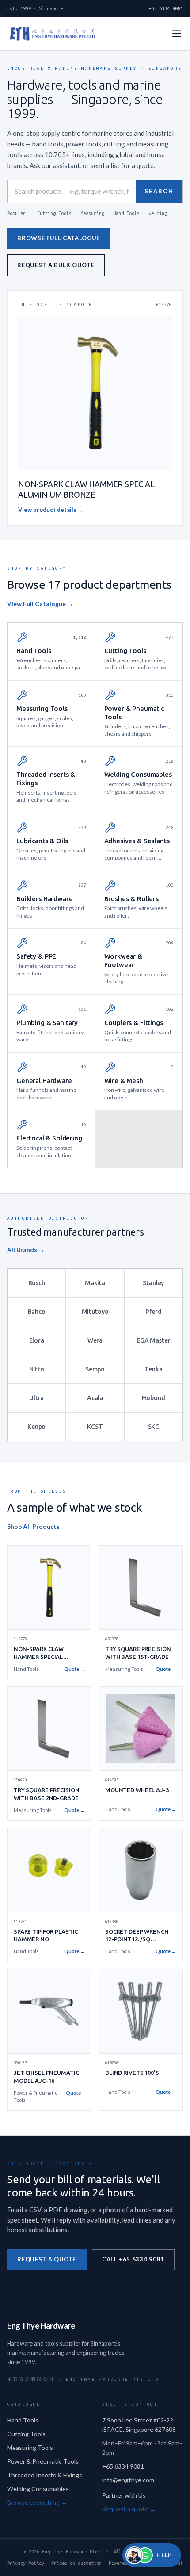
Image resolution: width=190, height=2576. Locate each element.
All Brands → (26, 1250)
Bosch (37, 1283)
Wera (95, 1340)
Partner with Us (124, 2495)
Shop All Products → (37, 1526)
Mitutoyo (95, 1312)
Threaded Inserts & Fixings (45, 2475)
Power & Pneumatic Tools (43, 2461)
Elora (37, 1340)
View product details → (51, 510)
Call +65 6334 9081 (133, 2259)
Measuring (92, 213)
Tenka (153, 1369)
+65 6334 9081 (166, 8)
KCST (95, 1427)
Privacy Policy (26, 2563)
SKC (154, 1427)
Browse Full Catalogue (59, 238)
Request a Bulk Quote (56, 265)
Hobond (153, 1398)
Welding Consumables (38, 2489)
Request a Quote (47, 2259)
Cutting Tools (54, 213)
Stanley (153, 1283)
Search (159, 191)
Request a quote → (129, 2509)
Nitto (37, 1369)
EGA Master (154, 1340)
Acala (95, 1398)
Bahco (37, 1312)
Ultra (36, 1398)
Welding (158, 213)
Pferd (154, 1312)
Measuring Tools (30, 2447)
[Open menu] (177, 34)
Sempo (95, 1369)
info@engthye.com (128, 2480)
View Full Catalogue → (40, 604)
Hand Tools (126, 213)
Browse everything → (37, 2502)
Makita (95, 1283)
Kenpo (36, 1427)
